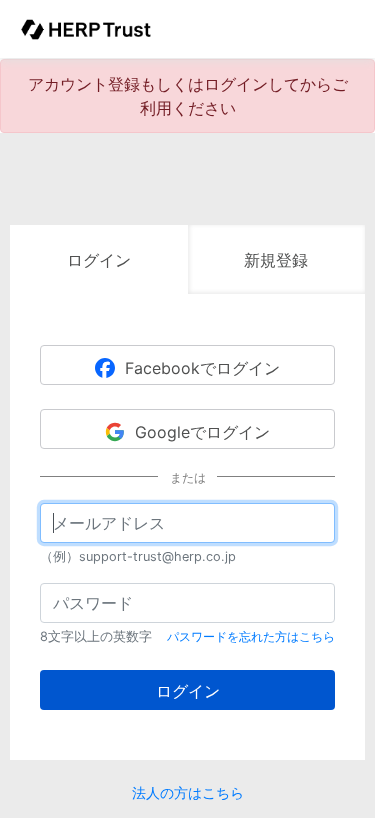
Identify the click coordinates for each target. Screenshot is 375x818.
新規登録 (276, 260)
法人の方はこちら (188, 792)
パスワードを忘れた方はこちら (251, 636)
